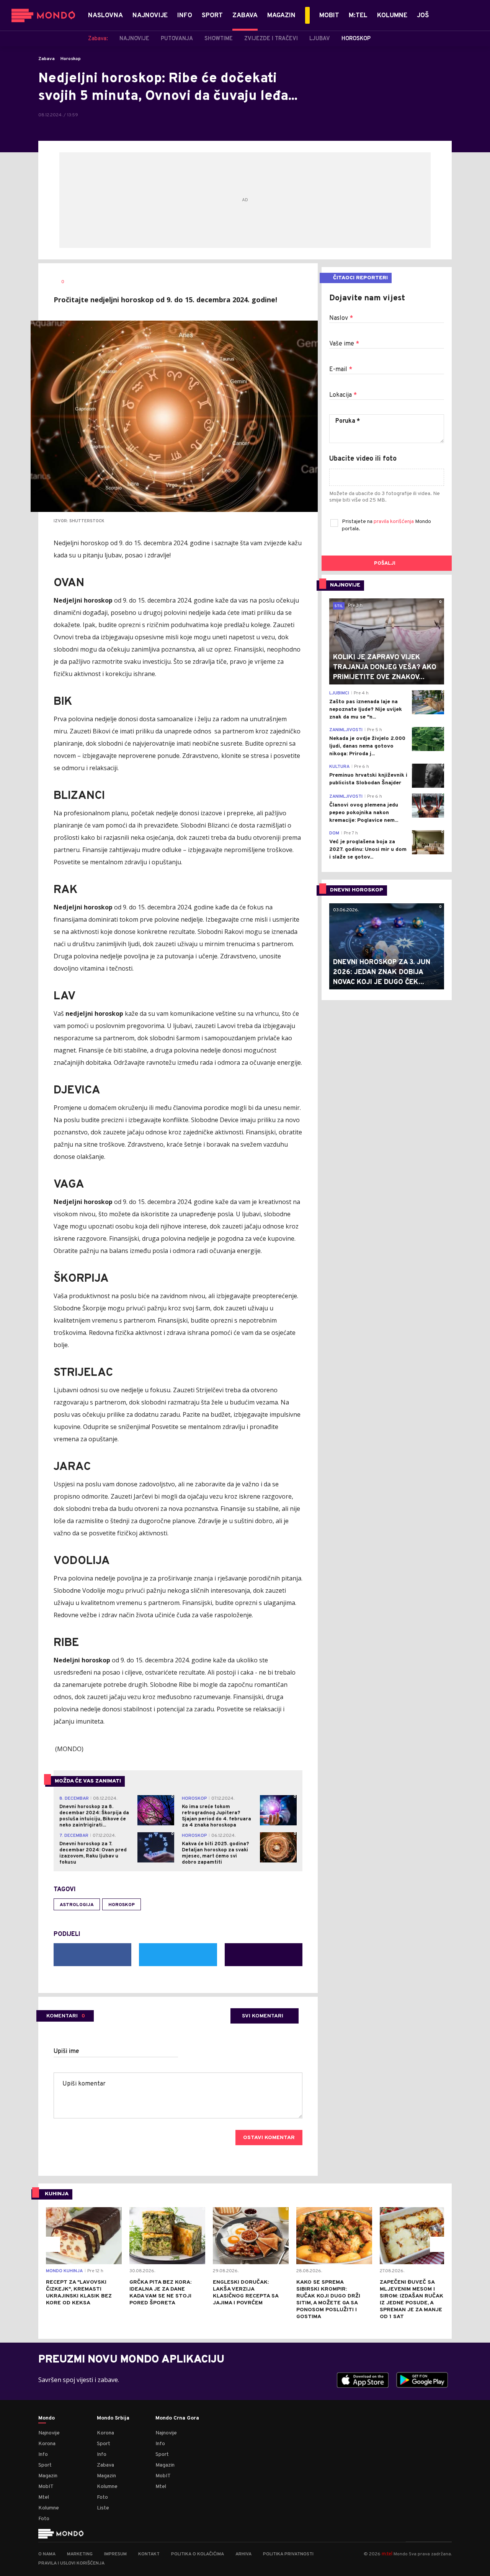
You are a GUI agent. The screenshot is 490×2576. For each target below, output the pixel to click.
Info (43, 2455)
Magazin (48, 2476)
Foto (44, 2519)
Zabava (47, 59)
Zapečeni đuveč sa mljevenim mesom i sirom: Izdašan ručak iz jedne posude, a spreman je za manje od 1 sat (412, 2300)
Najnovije (49, 2433)
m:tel (387, 2554)
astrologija (77, 1905)
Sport (45, 2465)
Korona (47, 2444)
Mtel (44, 2497)
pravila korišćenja (394, 522)
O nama (47, 2554)
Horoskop (71, 59)
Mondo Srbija (113, 2418)
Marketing (80, 2554)
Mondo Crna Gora (177, 2418)
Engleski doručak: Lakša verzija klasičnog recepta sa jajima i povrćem (246, 2293)
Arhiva (243, 2554)
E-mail (341, 370)
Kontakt (149, 2554)
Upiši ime (66, 2051)
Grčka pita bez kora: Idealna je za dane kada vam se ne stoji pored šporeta (160, 2293)
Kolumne (49, 2508)
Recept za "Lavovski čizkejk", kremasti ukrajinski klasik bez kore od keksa (79, 2293)
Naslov (341, 318)
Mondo (47, 2418)
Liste (103, 2508)
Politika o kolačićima (198, 2554)
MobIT (46, 2487)
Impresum (115, 2554)
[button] (52, 2244)
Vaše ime (344, 344)
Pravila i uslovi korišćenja (71, 2563)
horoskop (122, 1905)
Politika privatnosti (288, 2554)
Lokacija (343, 395)
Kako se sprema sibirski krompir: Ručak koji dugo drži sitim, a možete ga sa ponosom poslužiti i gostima (328, 2300)
